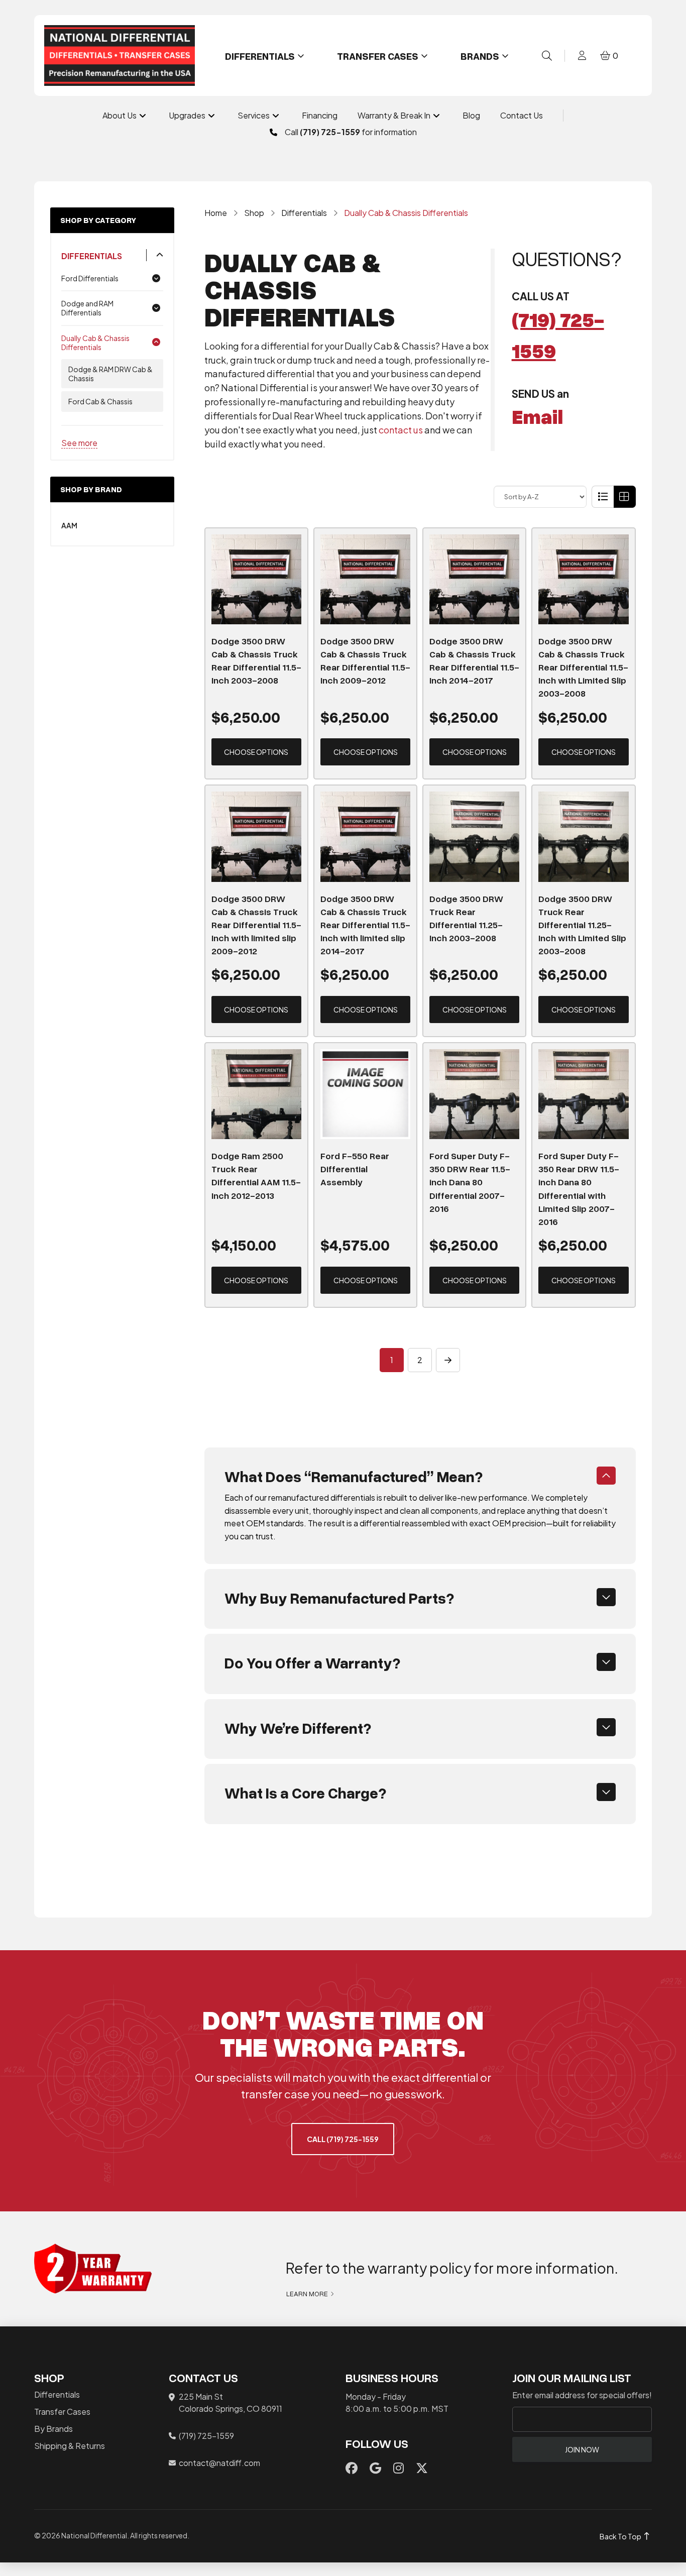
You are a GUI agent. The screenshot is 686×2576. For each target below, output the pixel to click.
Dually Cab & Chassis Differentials (95, 343)
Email (537, 416)
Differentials (92, 256)
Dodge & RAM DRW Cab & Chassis (110, 374)
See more (79, 443)
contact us (401, 430)
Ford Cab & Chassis (100, 401)
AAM (69, 525)
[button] (547, 56)
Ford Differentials (90, 278)
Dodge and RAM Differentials (87, 308)
